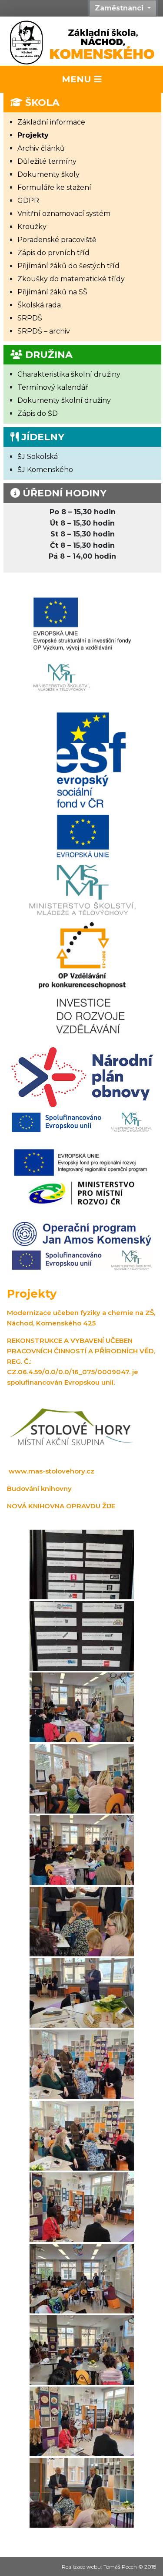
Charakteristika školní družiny (69, 374)
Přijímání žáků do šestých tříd (68, 266)
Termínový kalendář (53, 387)
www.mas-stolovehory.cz (52, 1471)
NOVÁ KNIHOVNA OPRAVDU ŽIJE (61, 1506)
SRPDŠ (30, 318)
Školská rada (39, 305)
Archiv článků (41, 148)
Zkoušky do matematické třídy (71, 279)
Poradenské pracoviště (57, 240)
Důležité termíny (47, 161)
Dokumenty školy (48, 174)
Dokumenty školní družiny (64, 400)
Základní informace (51, 122)
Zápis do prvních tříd (53, 253)
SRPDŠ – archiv (44, 331)
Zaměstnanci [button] (120, 8)
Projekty (33, 135)
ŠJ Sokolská (38, 457)
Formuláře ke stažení (54, 187)
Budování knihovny (39, 1489)
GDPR (28, 201)
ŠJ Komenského (45, 470)
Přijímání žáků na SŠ (52, 292)
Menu (78, 79)
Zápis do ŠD (38, 413)
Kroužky (32, 227)
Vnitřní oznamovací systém (64, 214)
